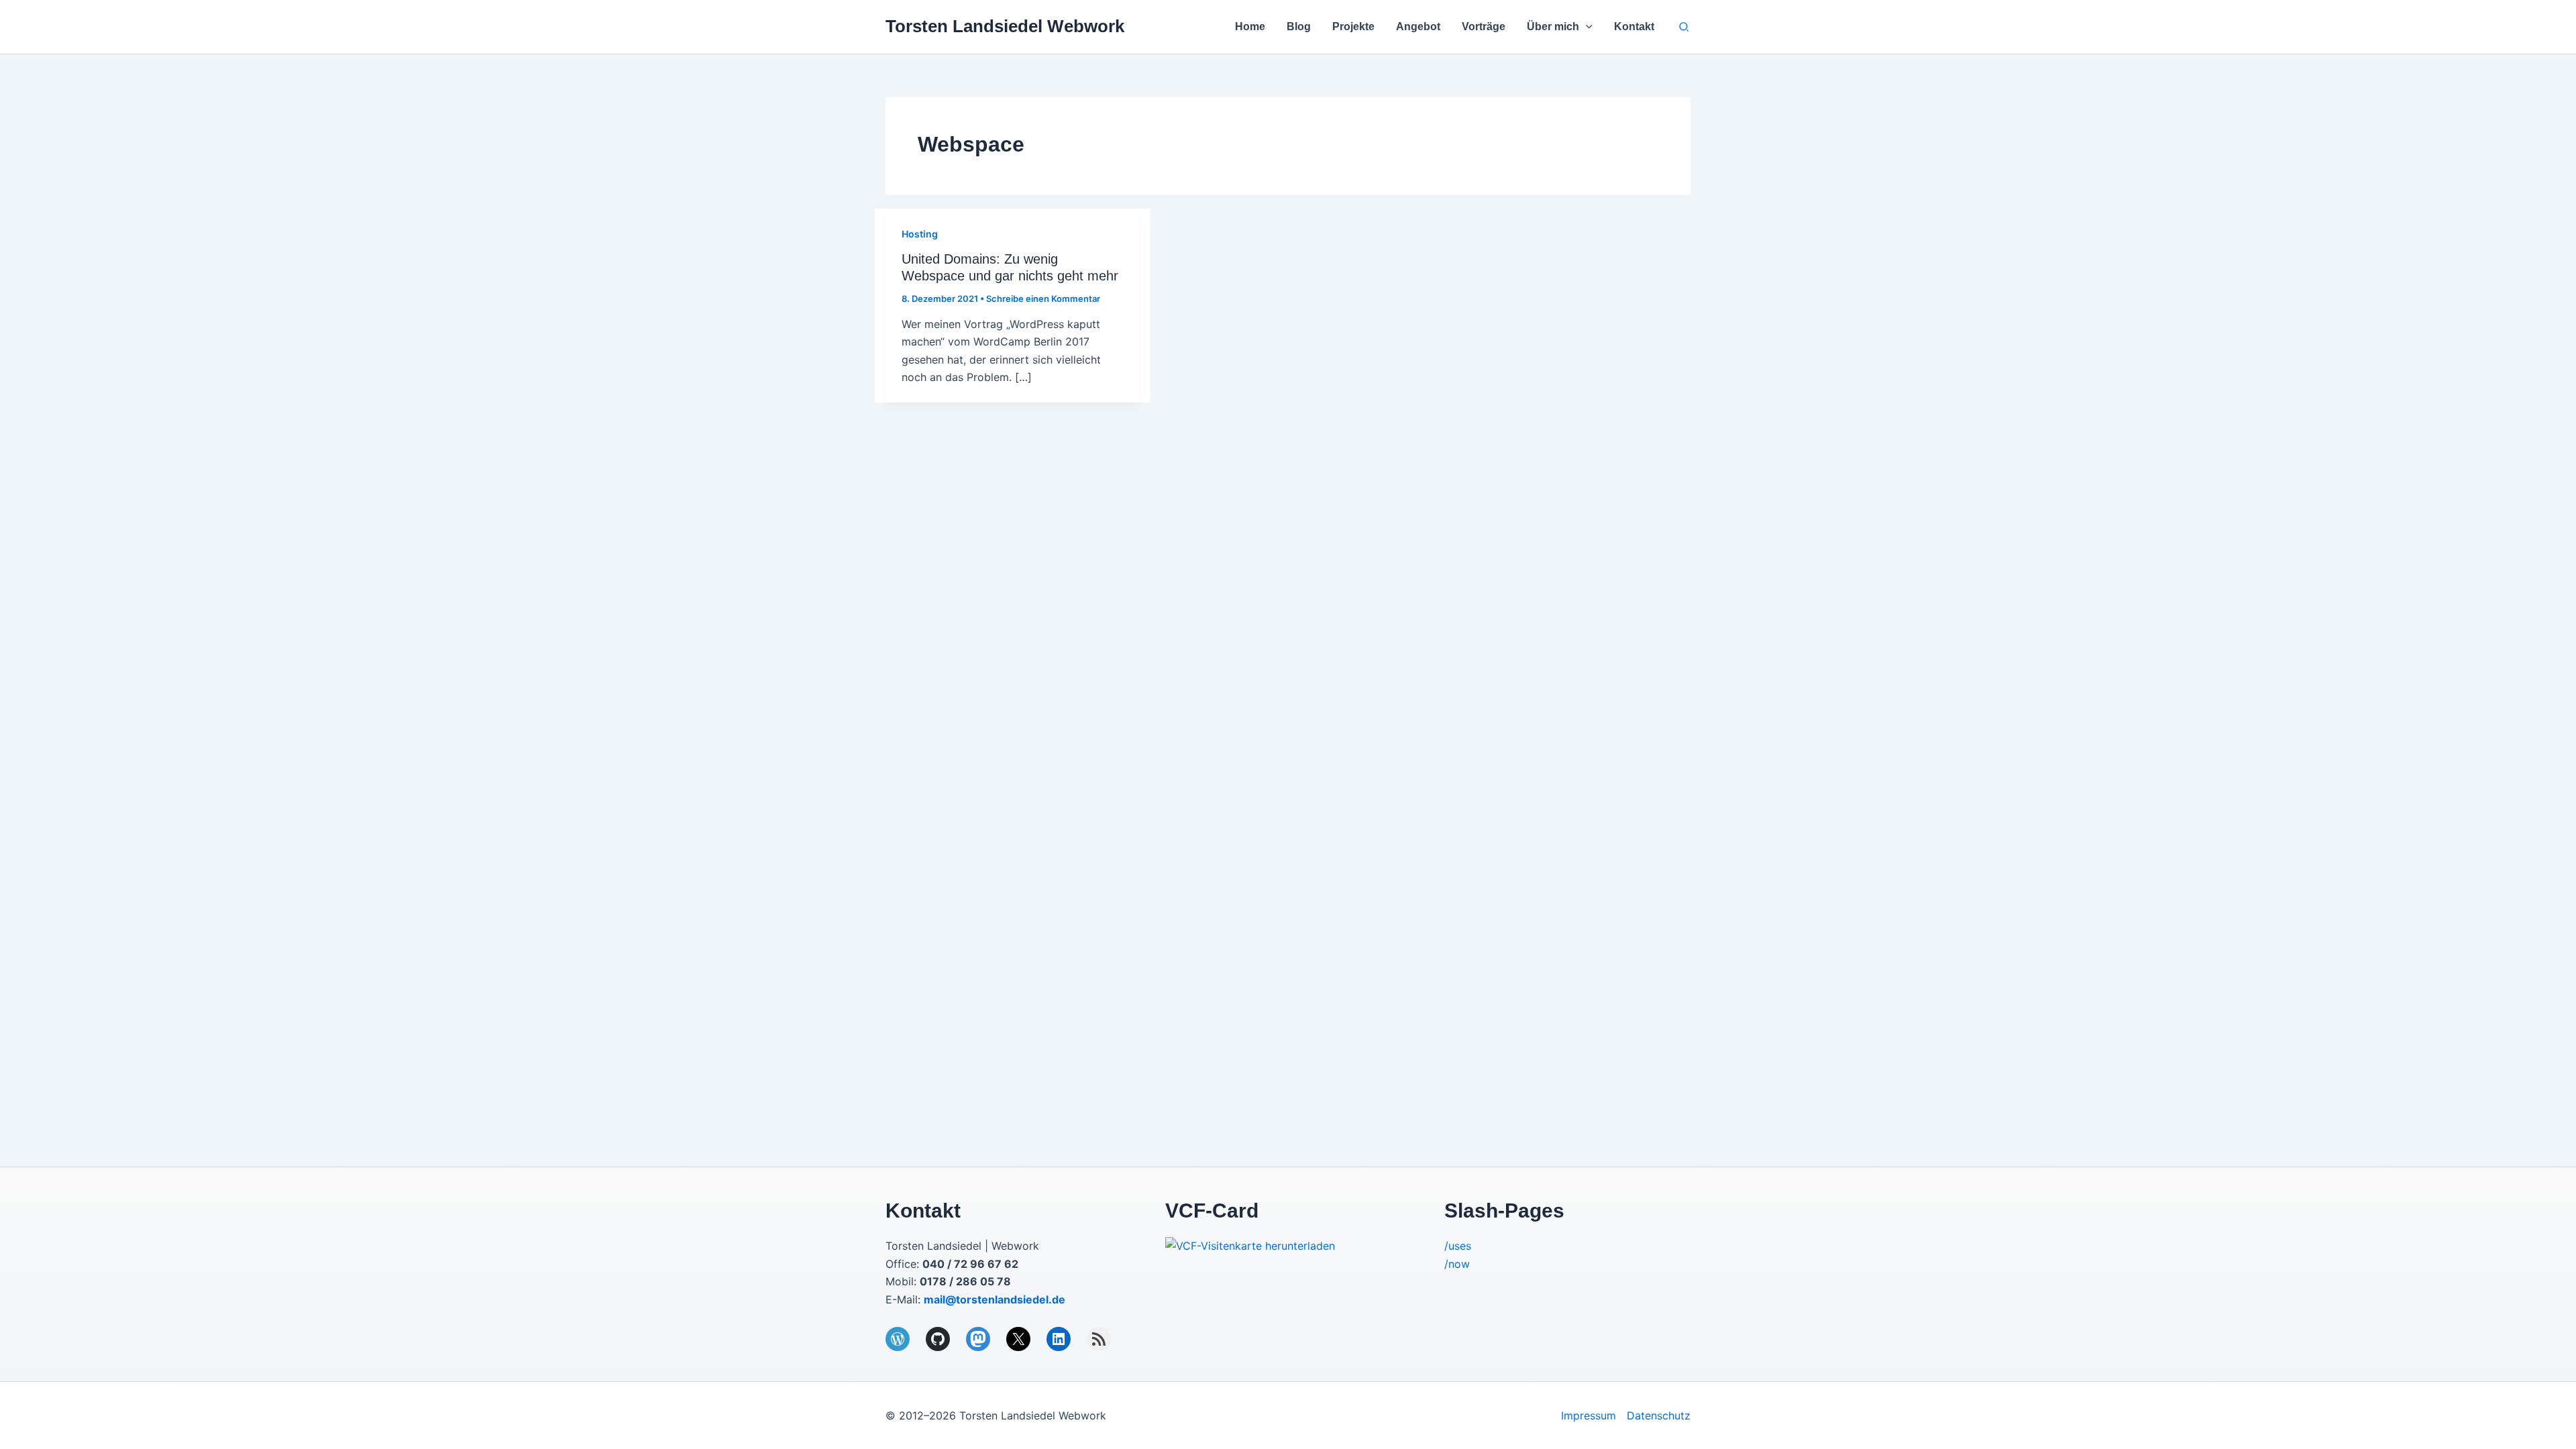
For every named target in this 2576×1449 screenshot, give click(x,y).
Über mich (1553, 26)
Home (1250, 26)
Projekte (1353, 26)
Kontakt (1634, 26)
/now (1457, 1264)
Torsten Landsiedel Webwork (1005, 26)
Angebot (1418, 26)
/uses (1458, 1246)
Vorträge (1484, 26)
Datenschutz (1659, 1415)
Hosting (920, 234)
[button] (1586, 27)
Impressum (1589, 1415)
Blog (1299, 26)
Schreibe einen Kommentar (1043, 299)
